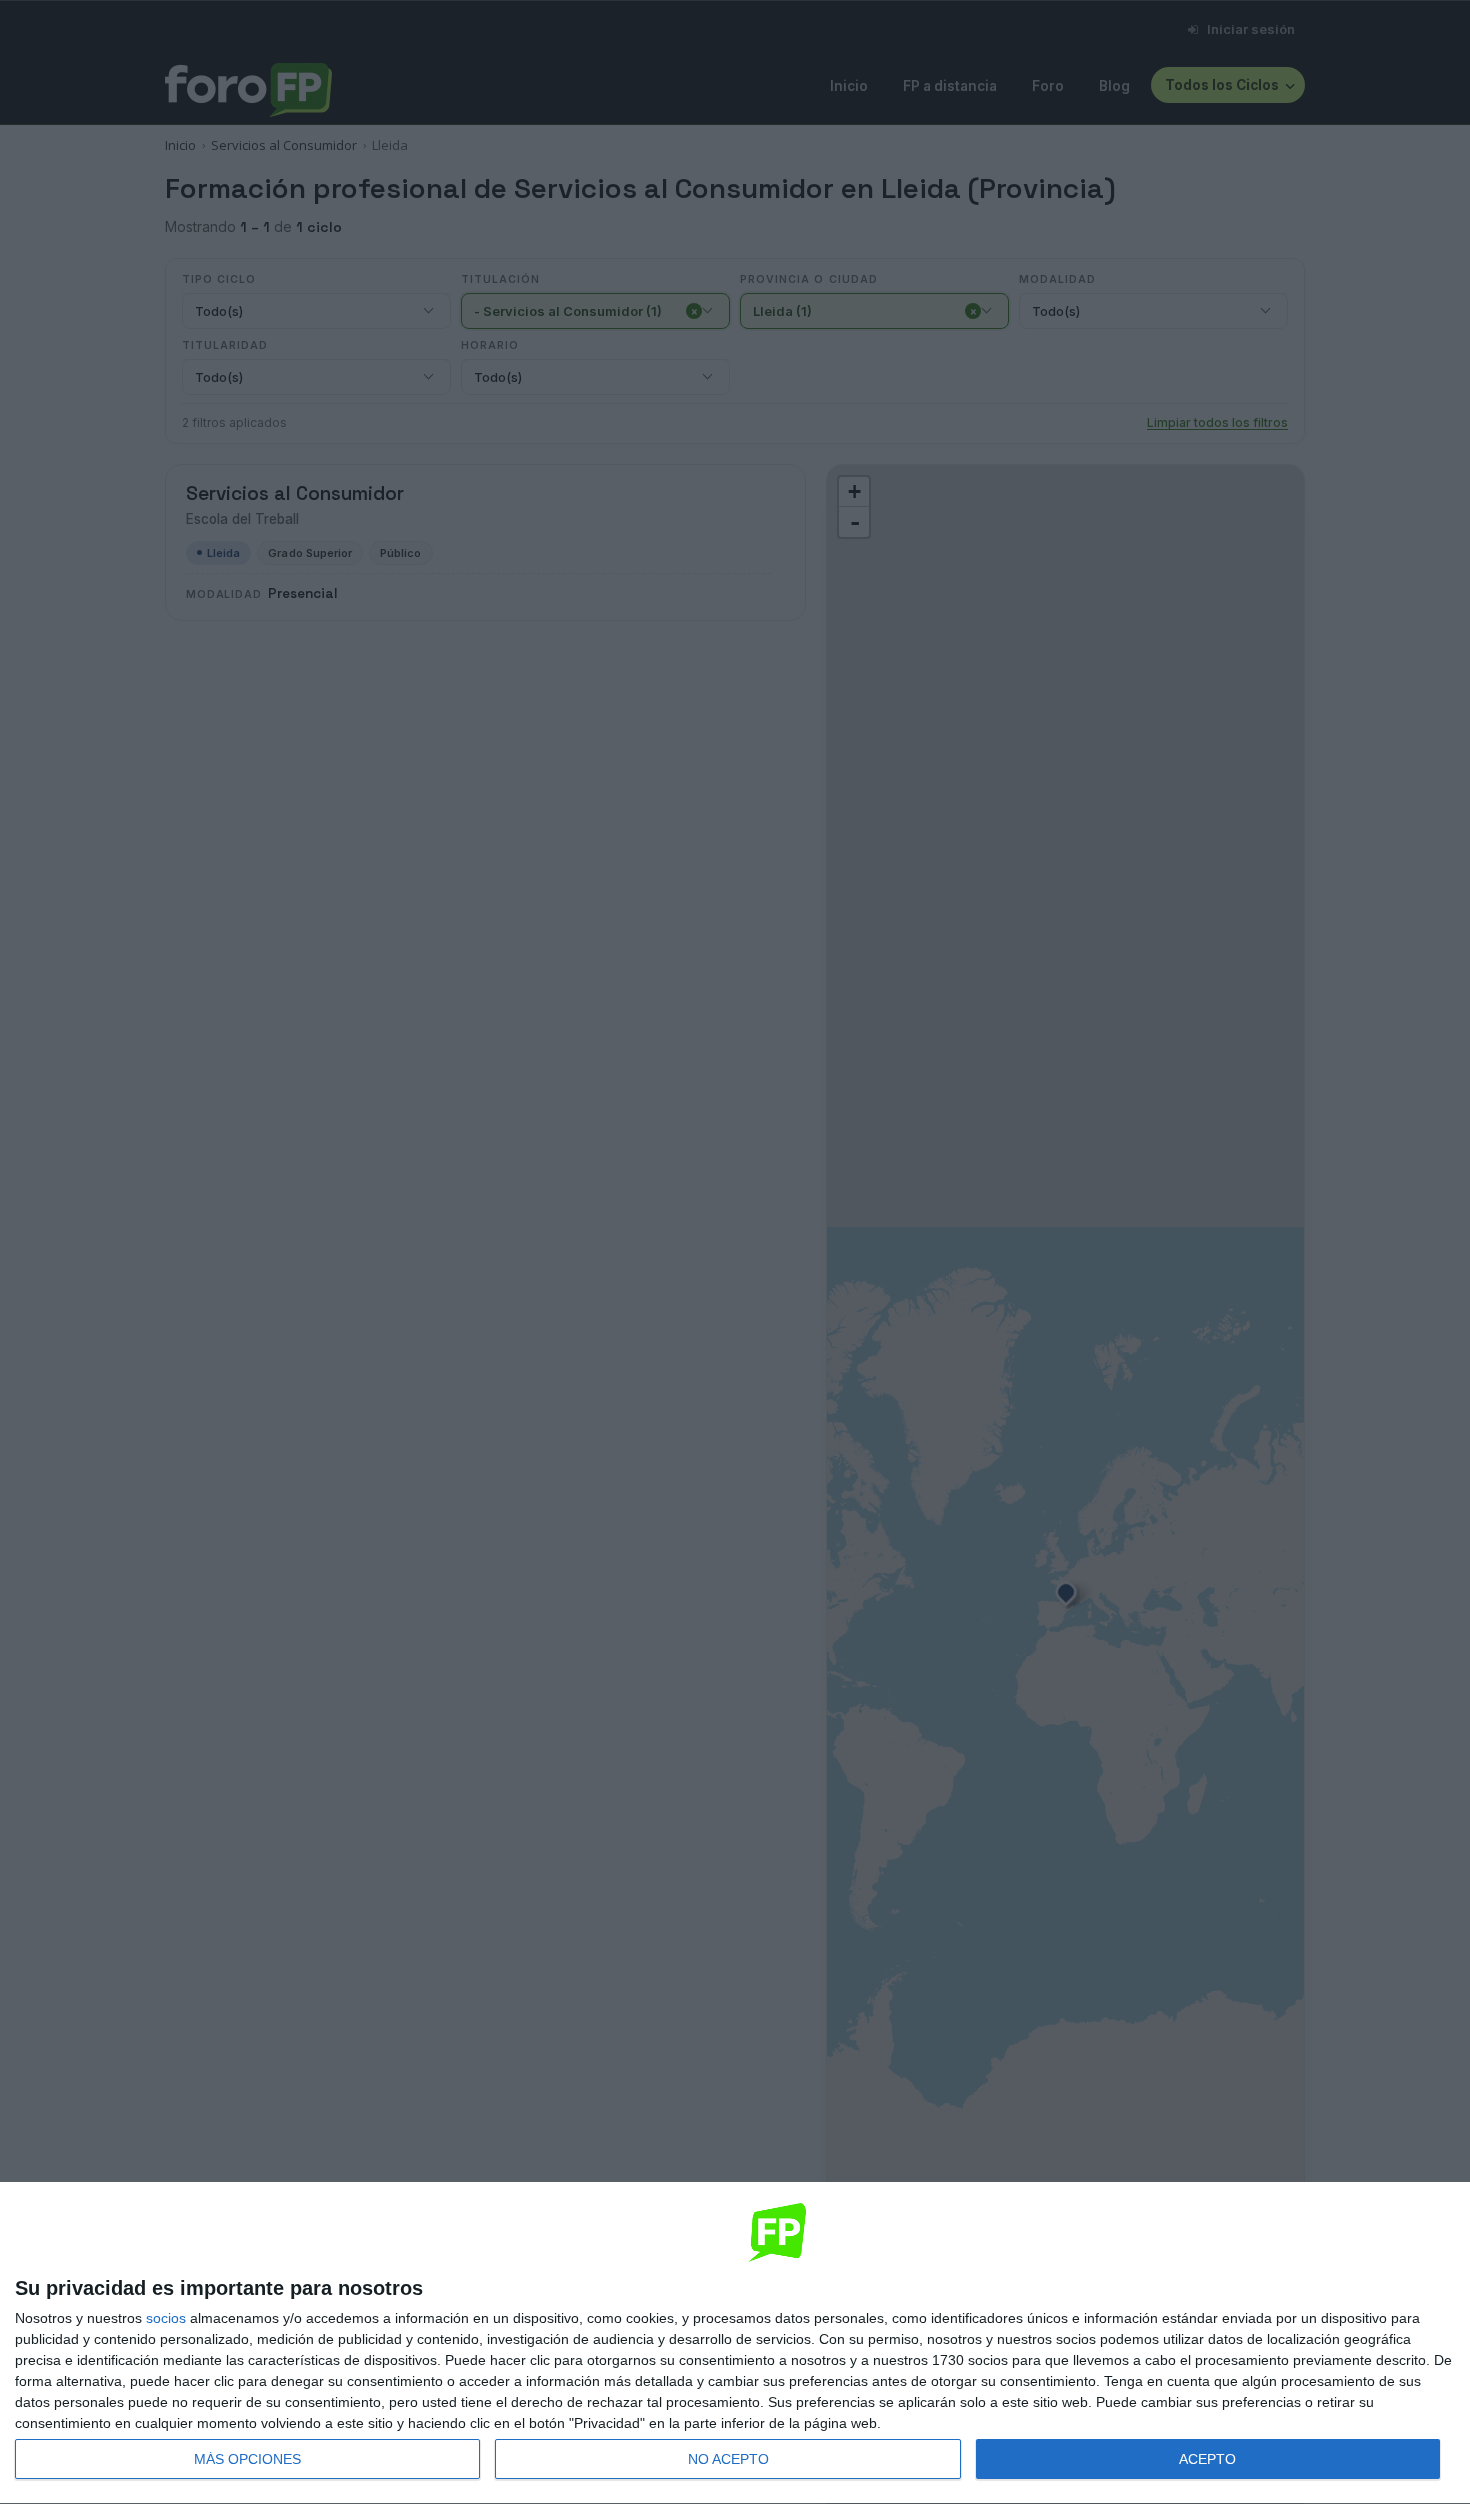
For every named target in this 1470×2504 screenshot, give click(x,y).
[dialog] (735, 2343)
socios (166, 2318)
